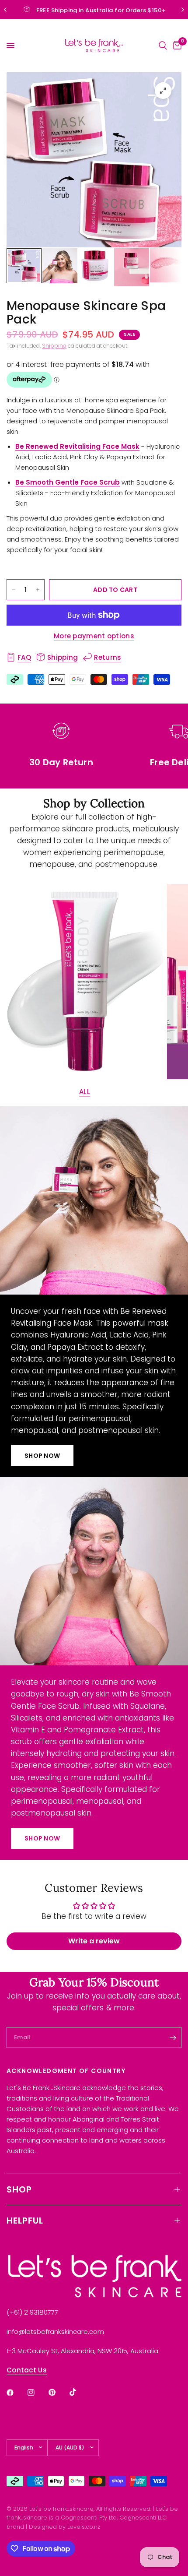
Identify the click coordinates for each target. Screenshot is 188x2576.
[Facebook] (16, 2393)
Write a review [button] (94, 1941)
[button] (42, 1456)
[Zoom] (163, 91)
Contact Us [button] (27, 2370)
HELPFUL (25, 2221)
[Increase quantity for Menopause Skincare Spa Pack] (38, 590)
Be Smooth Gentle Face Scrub (68, 482)
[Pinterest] (58, 2392)
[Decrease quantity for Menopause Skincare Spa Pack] (14, 590)
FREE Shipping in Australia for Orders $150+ (101, 10)
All (85, 1092)
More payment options (94, 636)
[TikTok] (79, 2392)
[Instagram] (37, 2393)
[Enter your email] (173, 2038)
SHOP (19, 2189)
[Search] (163, 46)
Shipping (54, 346)
